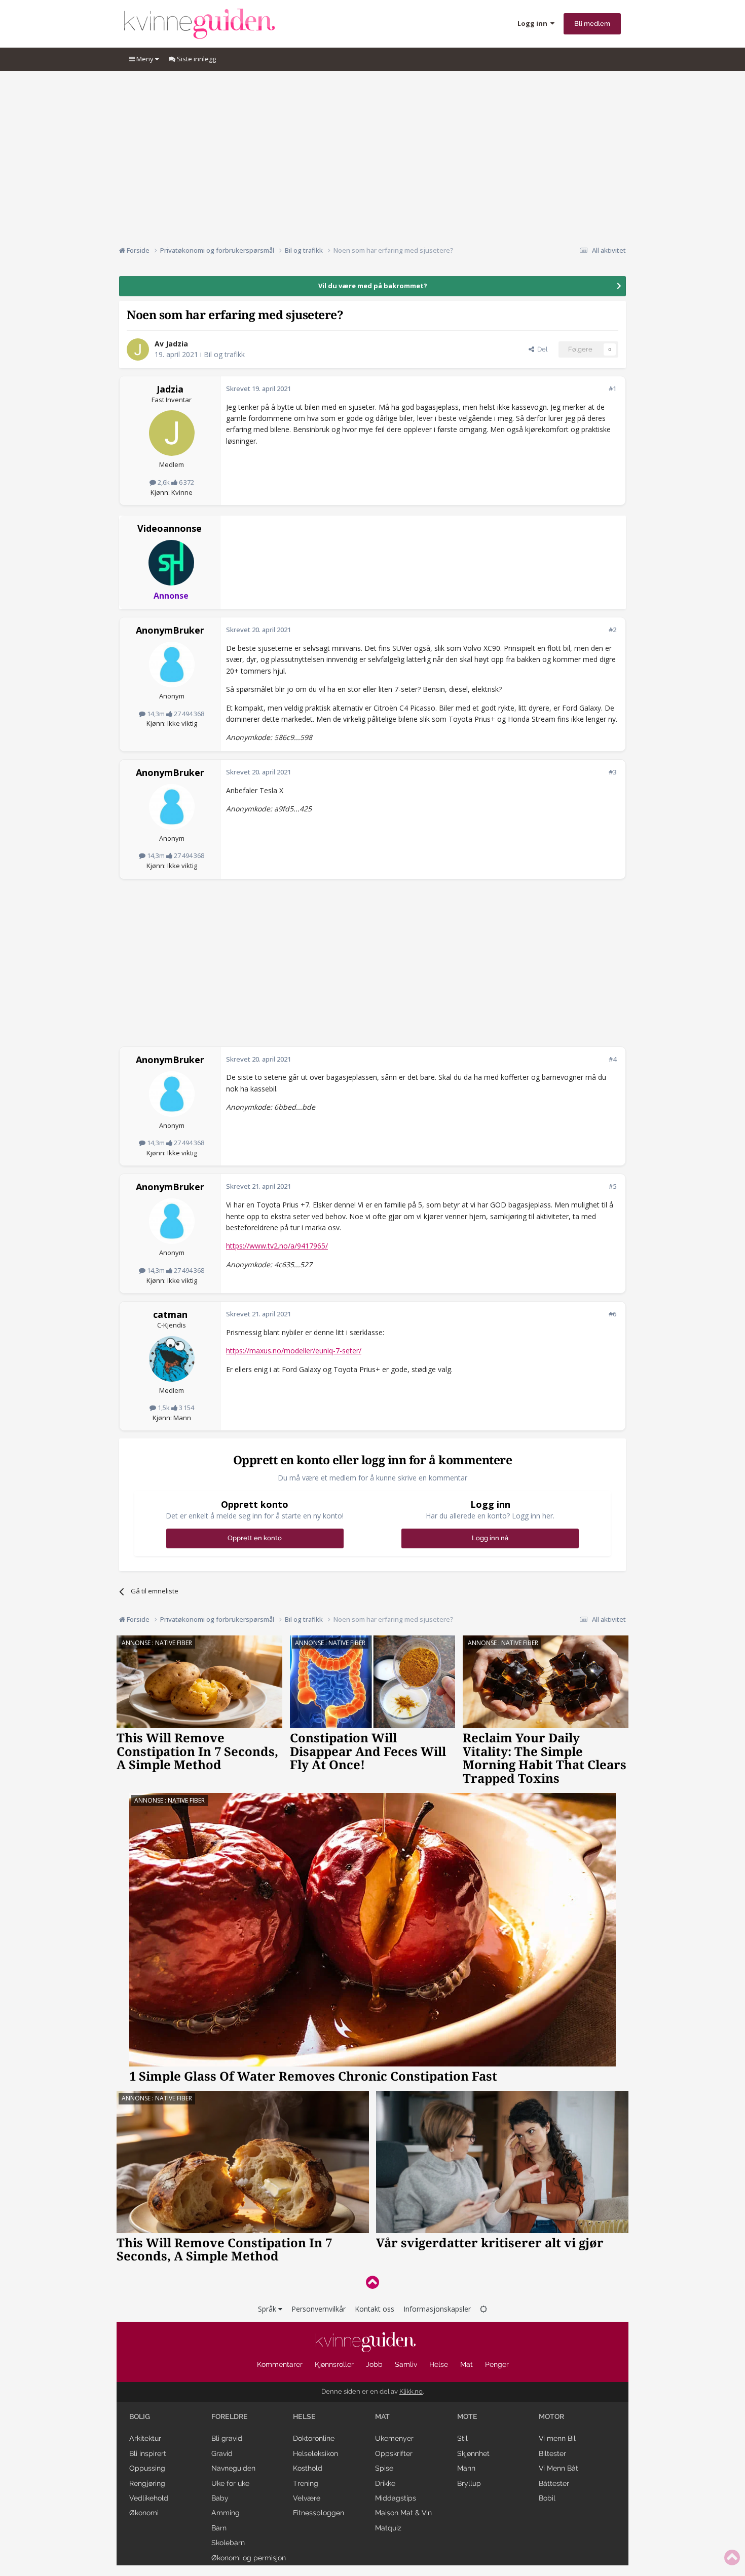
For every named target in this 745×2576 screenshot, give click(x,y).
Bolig (140, 2416)
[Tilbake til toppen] (372, 2282)
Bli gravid (227, 2438)
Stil (462, 2438)
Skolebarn (228, 2543)
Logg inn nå (490, 1538)
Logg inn (534, 23)
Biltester (552, 2453)
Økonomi (144, 2513)
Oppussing (147, 2468)
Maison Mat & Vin (403, 2513)
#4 (612, 1059)
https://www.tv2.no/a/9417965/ (277, 1246)
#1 (612, 388)
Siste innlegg (196, 59)
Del (541, 349)
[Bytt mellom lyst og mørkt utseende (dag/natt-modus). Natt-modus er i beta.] (483, 2309)
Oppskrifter (394, 2453)
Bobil (547, 2498)
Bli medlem (592, 24)
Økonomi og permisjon (249, 2558)
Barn (219, 2528)
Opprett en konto (255, 1538)
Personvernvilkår (319, 2309)
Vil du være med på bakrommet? (373, 286)
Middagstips (396, 2498)
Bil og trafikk (224, 354)
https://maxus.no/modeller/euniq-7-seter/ (294, 1351)
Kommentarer (280, 2364)
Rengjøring (147, 2483)
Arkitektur (145, 2438)
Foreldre (230, 2416)
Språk (268, 2309)
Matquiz (388, 2528)
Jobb (374, 2364)
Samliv (406, 2364)
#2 (612, 630)
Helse (439, 2364)
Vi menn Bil (557, 2438)
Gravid (222, 2453)
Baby (220, 2498)
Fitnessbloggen (319, 2513)
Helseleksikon (315, 2453)
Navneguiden (233, 2468)
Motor (551, 2416)
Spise (384, 2468)
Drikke (385, 2483)
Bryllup (469, 2483)
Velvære (307, 2498)
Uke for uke (230, 2483)
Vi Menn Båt (558, 2468)
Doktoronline (314, 2438)
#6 (612, 1314)
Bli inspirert (148, 2453)
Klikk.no (411, 2391)
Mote (467, 2416)
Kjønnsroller (334, 2364)
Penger (497, 2364)
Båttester (554, 2483)
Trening (306, 2483)
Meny (145, 59)
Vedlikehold (149, 2498)
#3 (612, 772)
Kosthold (308, 2468)
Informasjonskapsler (437, 2309)
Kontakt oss (375, 2309)
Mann (466, 2468)
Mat (467, 2364)
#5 (612, 1186)
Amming (226, 2513)
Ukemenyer (394, 2438)
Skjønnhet (473, 2453)
